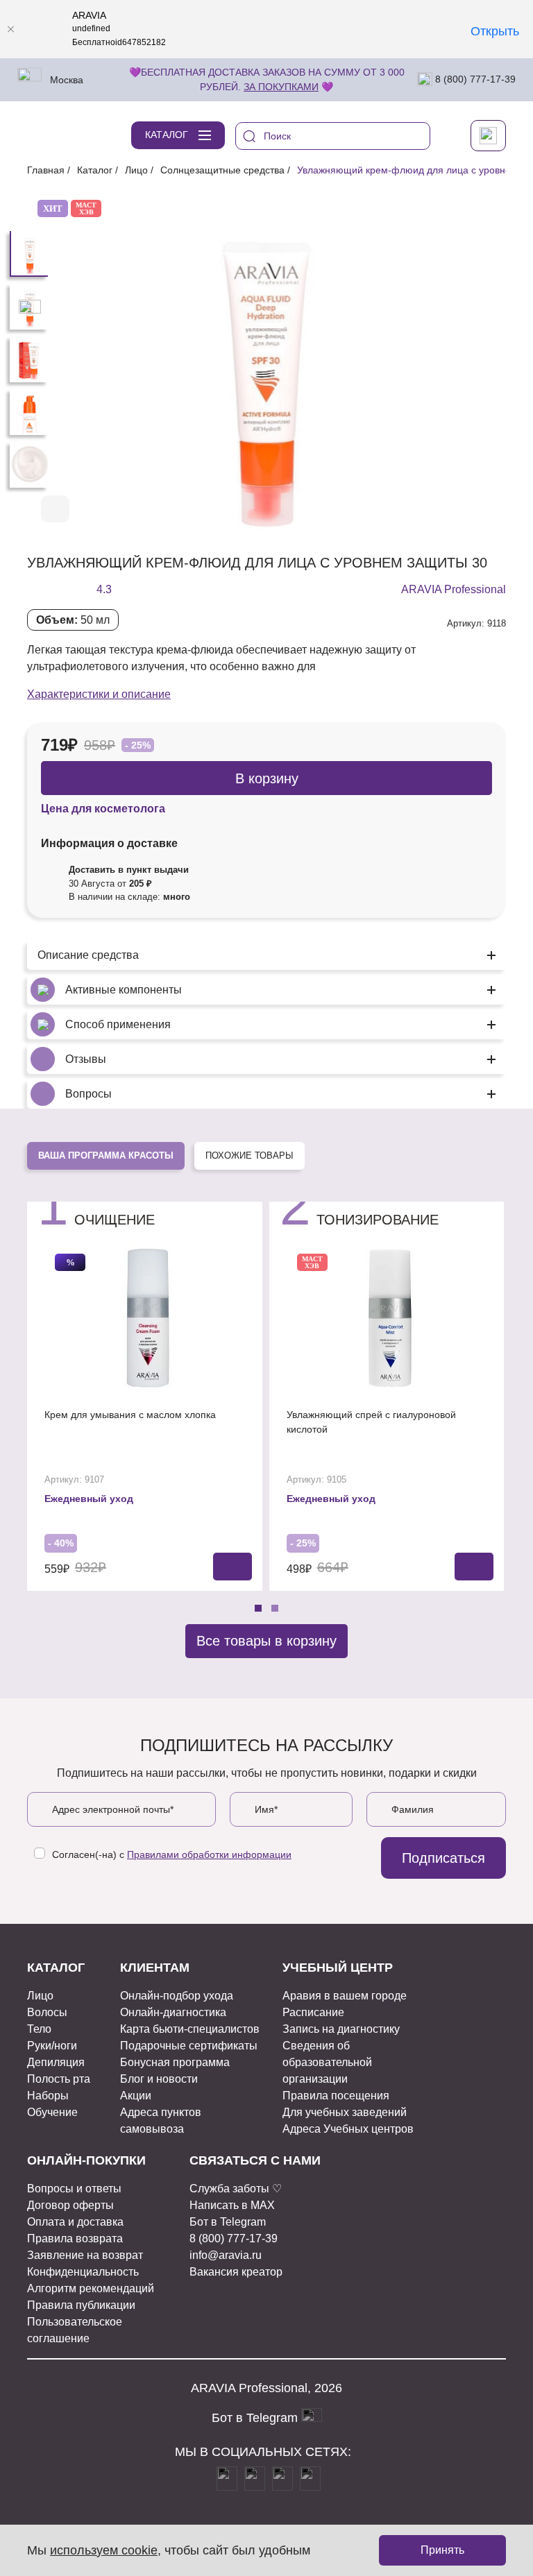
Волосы (47, 2012)
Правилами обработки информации (209, 1854)
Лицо (136, 170)
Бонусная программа (175, 2062)
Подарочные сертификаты (189, 2046)
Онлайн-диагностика (173, 2012)
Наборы (48, 2096)
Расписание (313, 2012)
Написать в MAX (232, 2205)
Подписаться (443, 1858)
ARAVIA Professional (454, 589)
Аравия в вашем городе (345, 1996)
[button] (449, 510)
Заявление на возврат (85, 2255)
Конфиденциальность (83, 2272)
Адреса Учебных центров (348, 2129)
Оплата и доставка (75, 2222)
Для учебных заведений (345, 2112)
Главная (46, 170)
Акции (136, 2096)
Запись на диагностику (341, 2029)
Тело (39, 2029)
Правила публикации (81, 2305)
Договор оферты (70, 2205)
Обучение (52, 2112)
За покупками (281, 87)
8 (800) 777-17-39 (474, 79)
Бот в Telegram (228, 2222)
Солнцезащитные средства (222, 170)
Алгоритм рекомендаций (91, 2288)
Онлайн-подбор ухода (177, 1996)
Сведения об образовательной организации (327, 2062)
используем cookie (104, 2550)
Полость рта (59, 2079)
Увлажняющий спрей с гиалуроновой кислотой (371, 1422)
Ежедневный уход (89, 1499)
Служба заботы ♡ (236, 2189)
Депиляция (56, 2062)
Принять (442, 2550)
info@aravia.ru (226, 2255)
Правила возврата (75, 2238)
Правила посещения (336, 2096)
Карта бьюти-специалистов (190, 2029)
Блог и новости (159, 2079)
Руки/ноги (52, 2046)
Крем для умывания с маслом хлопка (130, 1415)
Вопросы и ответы (74, 2189)
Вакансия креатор (236, 2272)
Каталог (95, 170)
